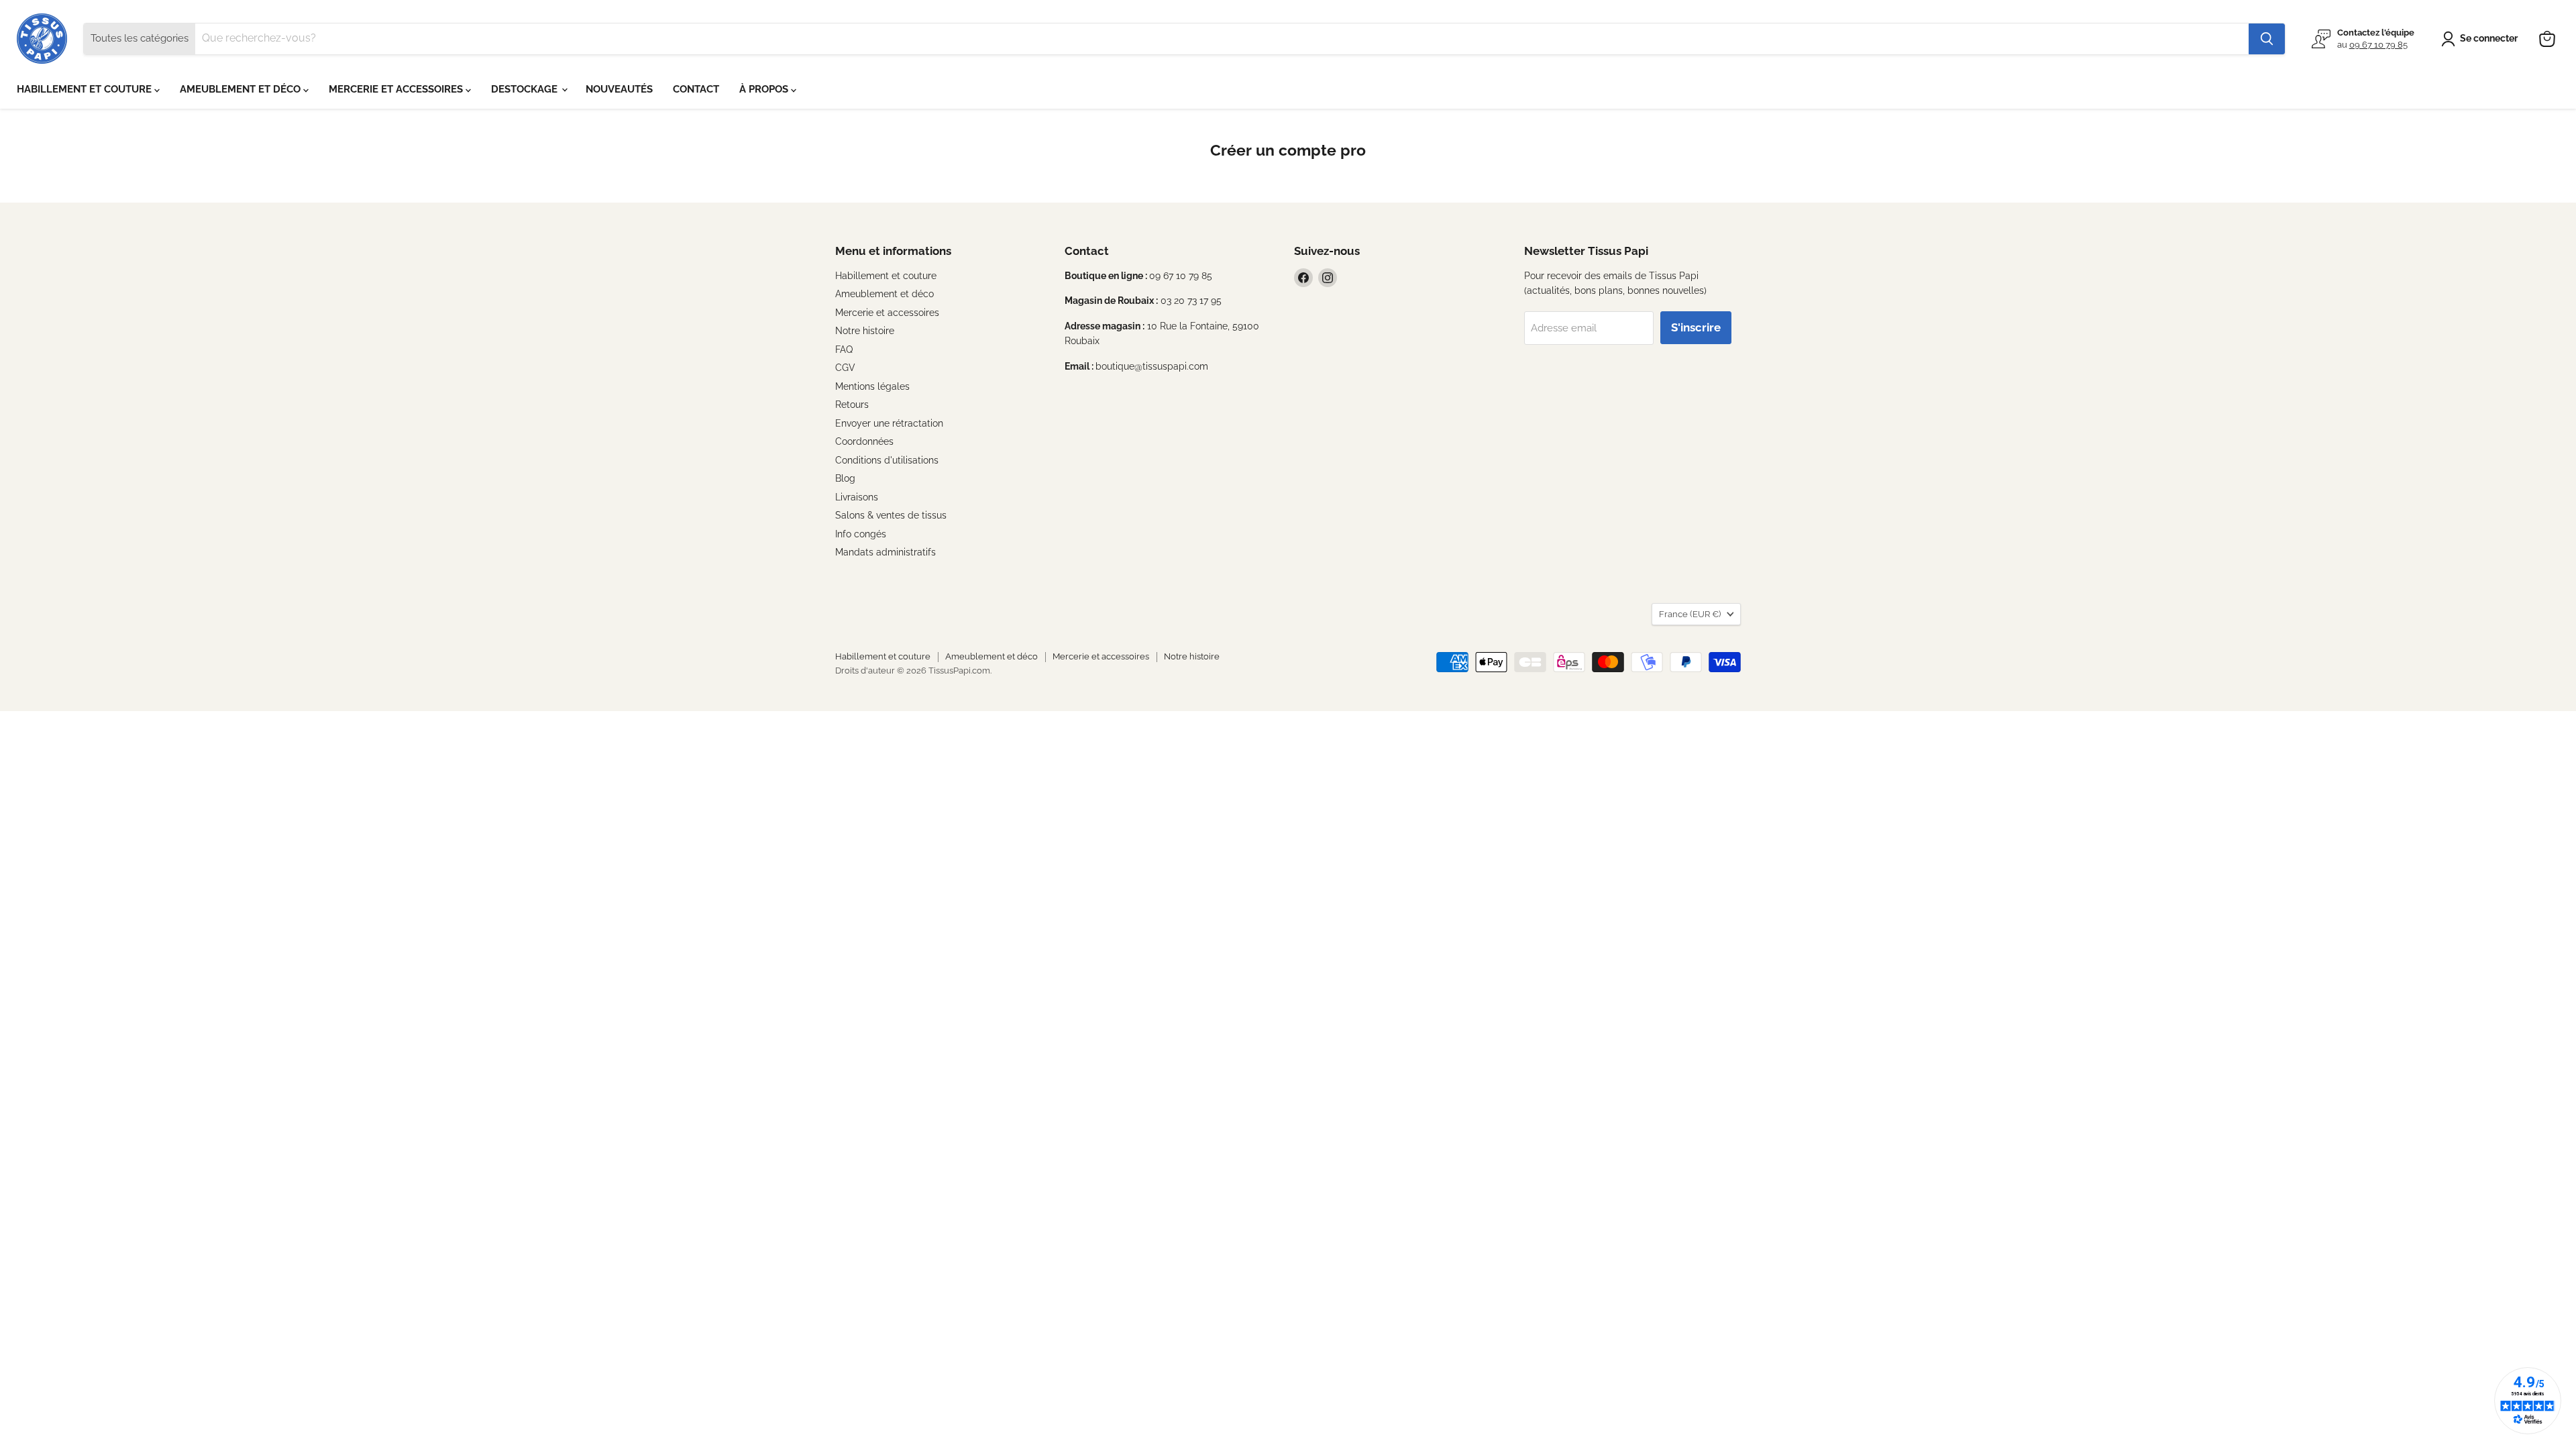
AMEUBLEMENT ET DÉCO (241, 89)
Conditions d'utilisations (887, 460)
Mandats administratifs (885, 552)
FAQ (844, 350)
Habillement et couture (886, 276)
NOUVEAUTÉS (619, 89)
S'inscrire (1696, 327)
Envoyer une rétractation (889, 423)
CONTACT (696, 89)
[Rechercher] (2267, 39)
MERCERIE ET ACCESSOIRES (397, 89)
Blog (845, 478)
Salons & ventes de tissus (891, 515)
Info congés (861, 534)
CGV (845, 368)
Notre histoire (865, 331)
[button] (2482, 39)
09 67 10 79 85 (2378, 45)
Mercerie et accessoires (887, 313)
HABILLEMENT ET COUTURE (86, 89)
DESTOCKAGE (526, 89)
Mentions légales (872, 386)
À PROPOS (765, 89)
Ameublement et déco (884, 294)
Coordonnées (864, 441)
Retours (852, 405)
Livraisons (857, 497)
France (1690, 614)
